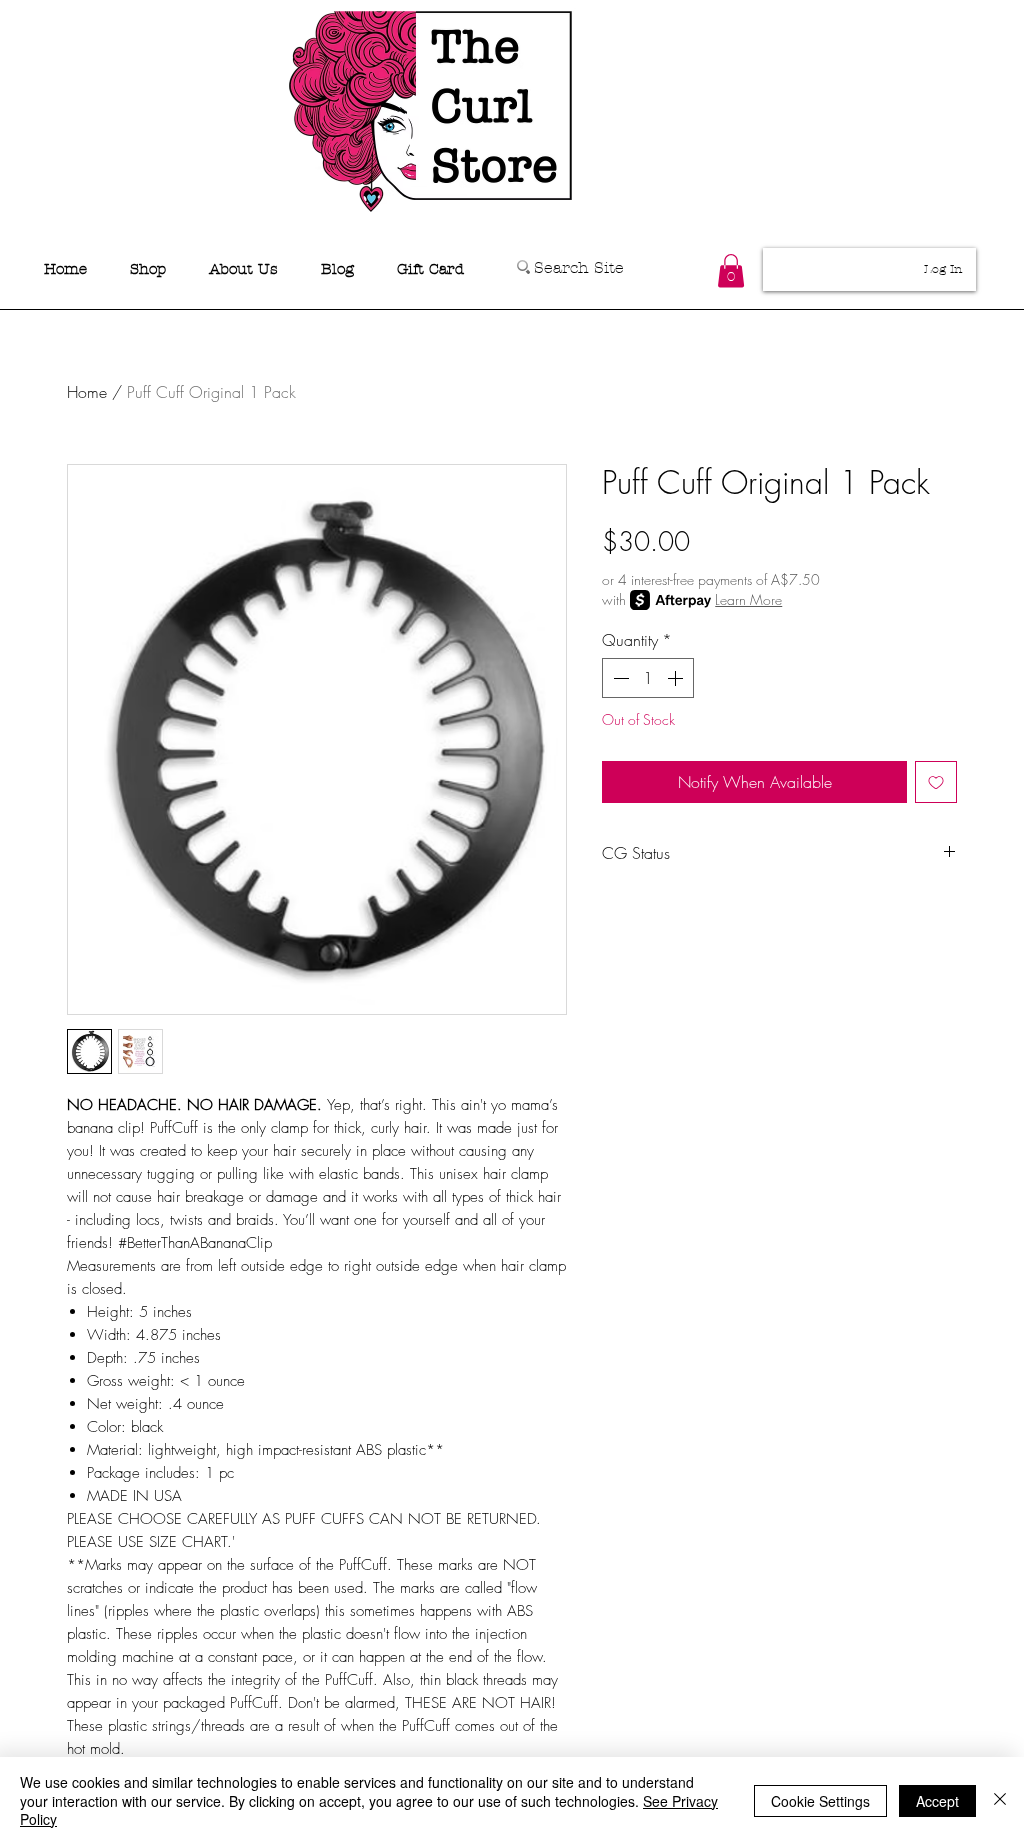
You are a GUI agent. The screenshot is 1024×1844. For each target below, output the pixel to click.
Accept (937, 1801)
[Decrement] (619, 678)
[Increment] (677, 678)
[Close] (1000, 1800)
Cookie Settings (820, 1801)
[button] (731, 270)
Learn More (748, 599)
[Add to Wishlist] (936, 782)
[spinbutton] (648, 678)
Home (87, 392)
